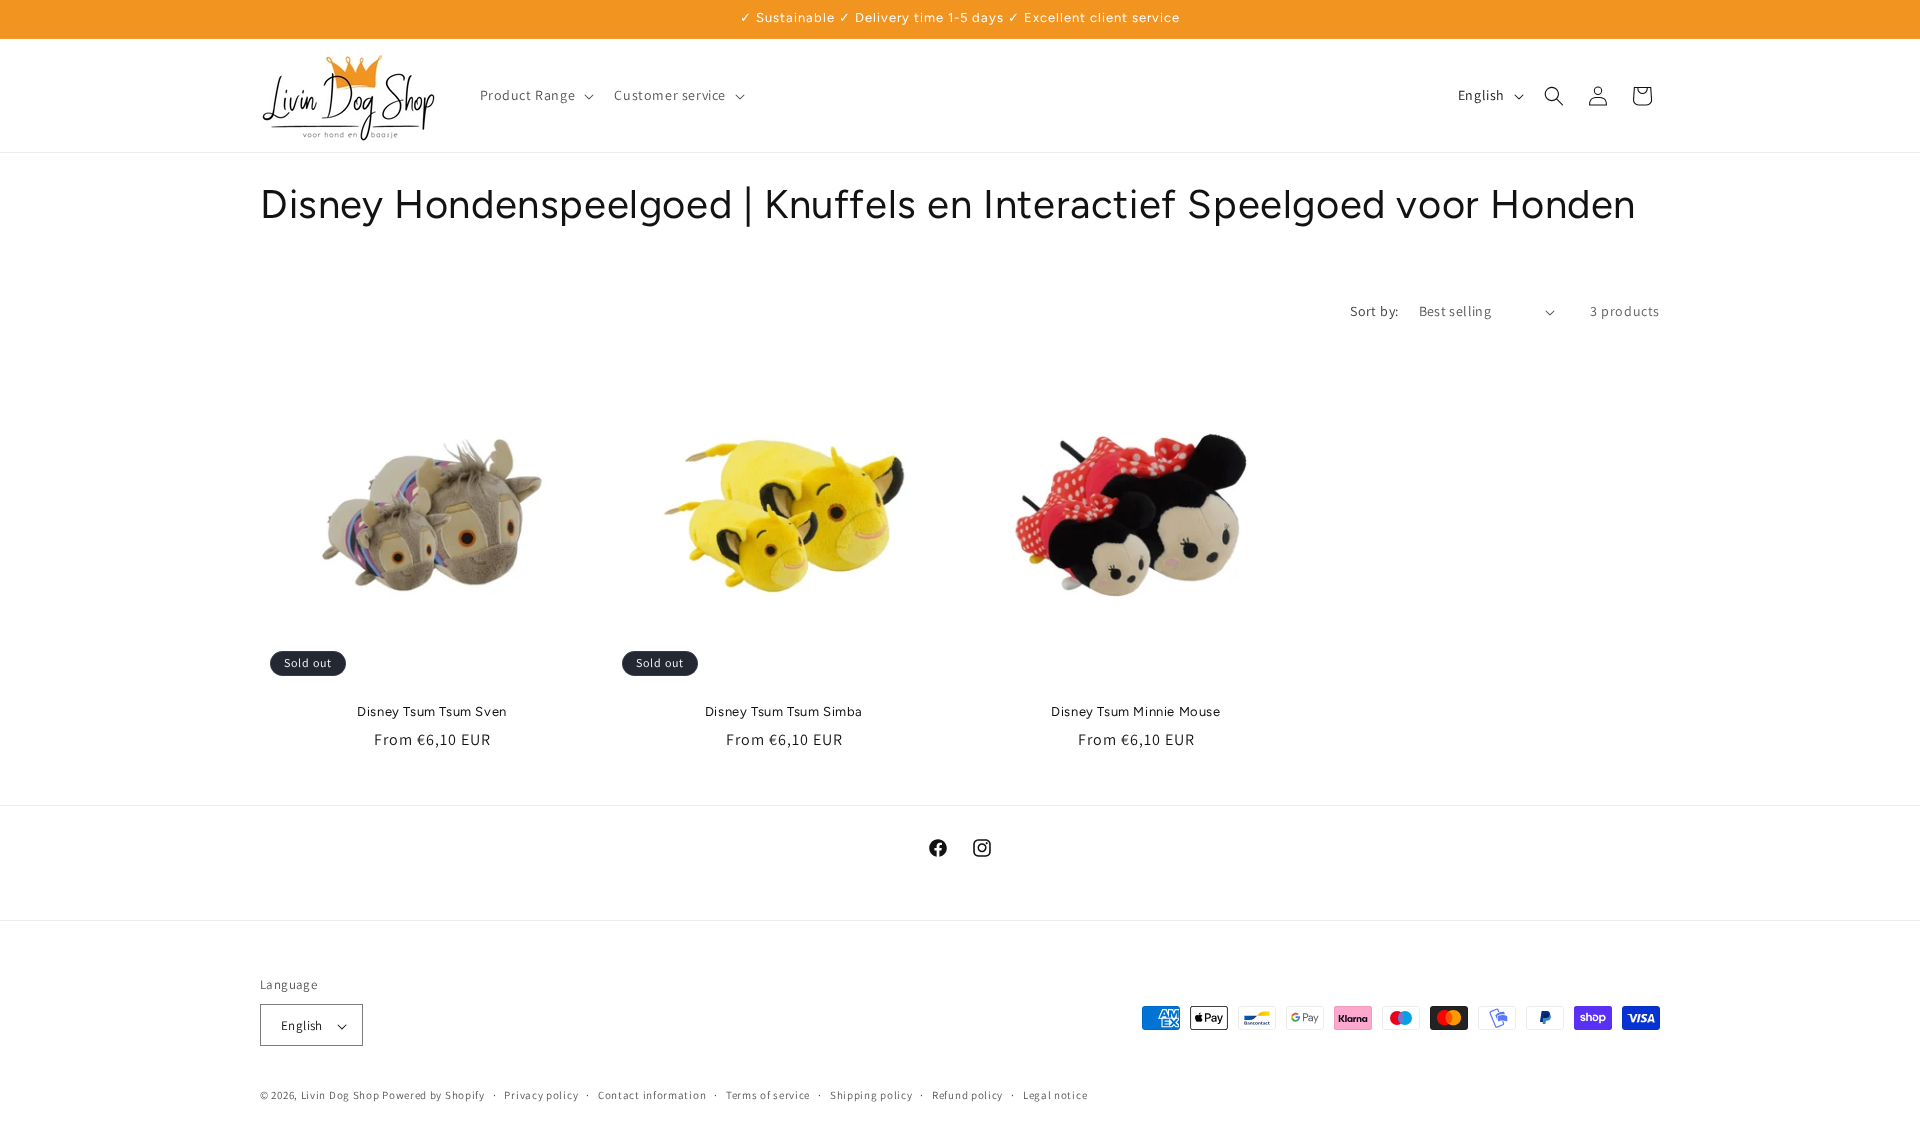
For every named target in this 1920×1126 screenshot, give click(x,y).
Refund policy (967, 1095)
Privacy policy (541, 1095)
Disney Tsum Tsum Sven (432, 711)
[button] (535, 95)
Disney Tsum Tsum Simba (784, 711)
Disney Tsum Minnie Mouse (1135, 711)
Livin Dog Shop (340, 1096)
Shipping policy (871, 1095)
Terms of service (768, 1095)
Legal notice (1055, 1095)
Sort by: (1374, 311)
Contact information (652, 1095)
